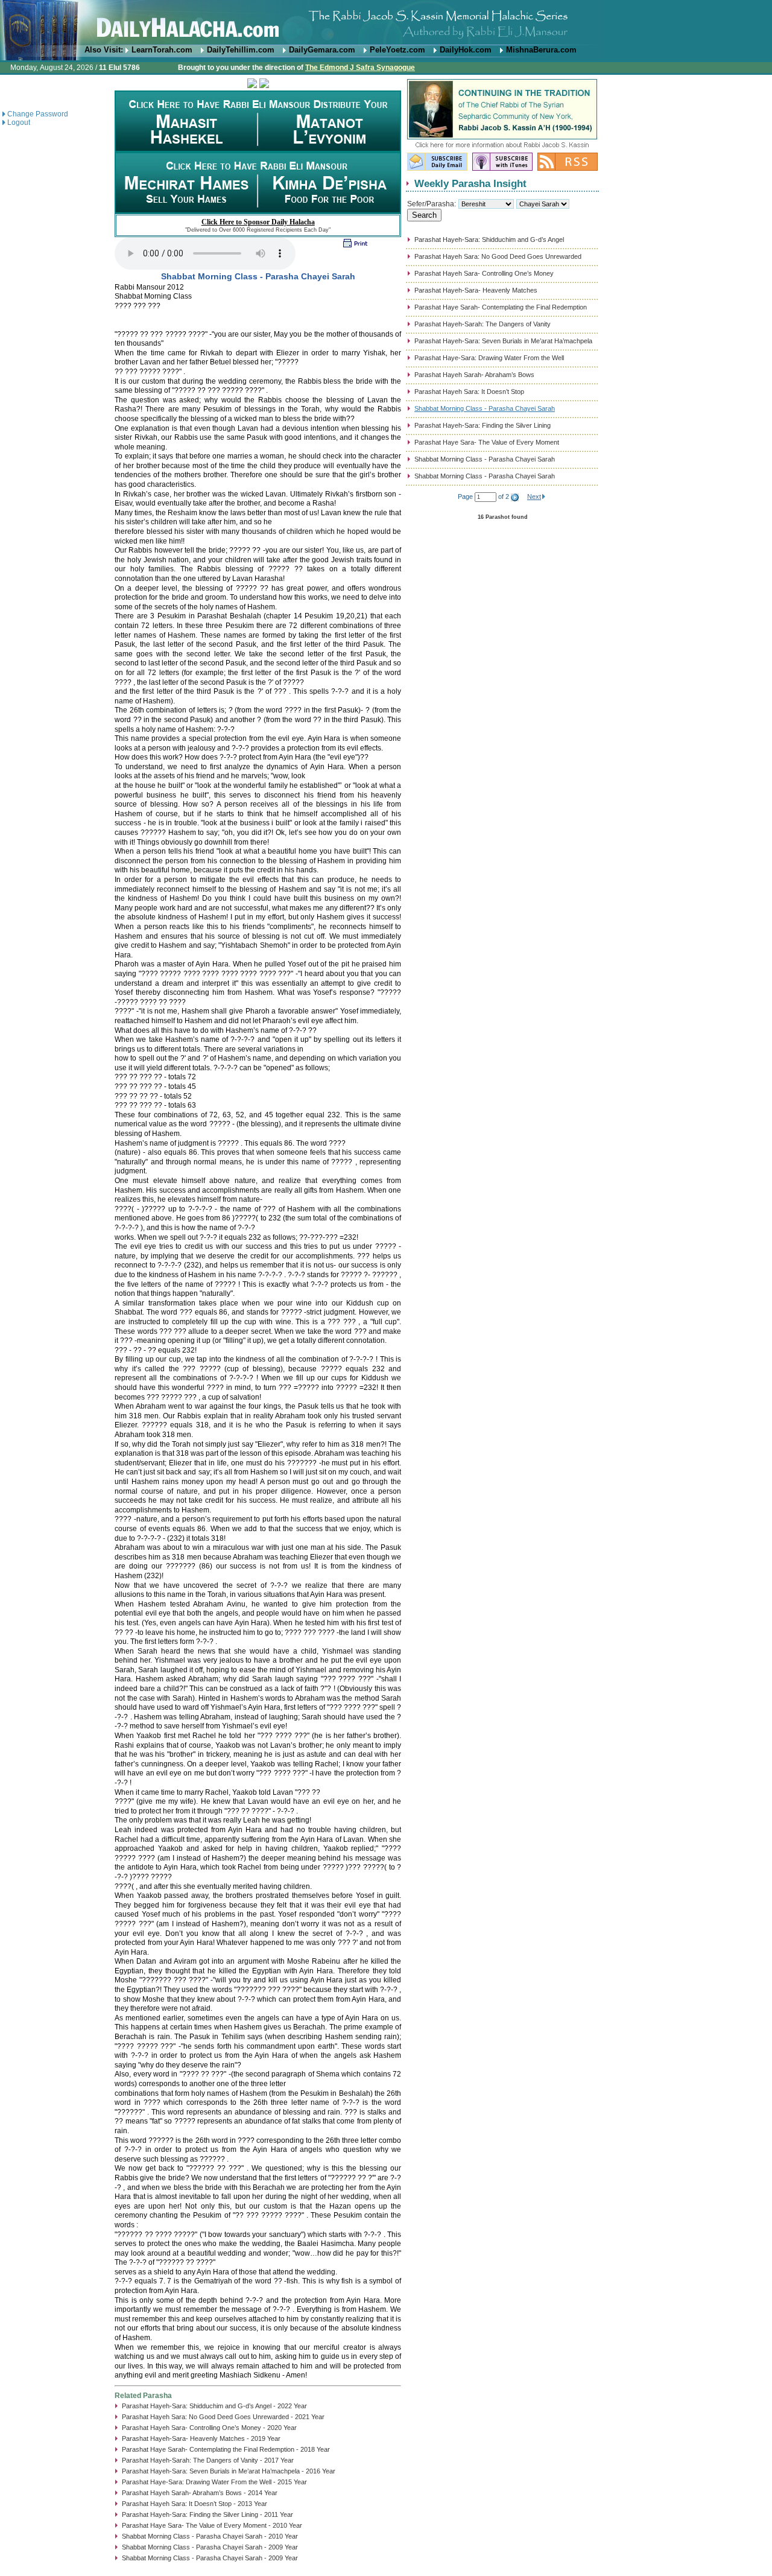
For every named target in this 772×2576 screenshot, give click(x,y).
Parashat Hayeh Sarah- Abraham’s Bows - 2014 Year (200, 2493)
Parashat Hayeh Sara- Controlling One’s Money (484, 273)
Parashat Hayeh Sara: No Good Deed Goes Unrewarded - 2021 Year (223, 2417)
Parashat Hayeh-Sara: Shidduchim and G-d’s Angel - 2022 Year (214, 2406)
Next (534, 496)
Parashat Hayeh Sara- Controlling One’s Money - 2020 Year (209, 2428)
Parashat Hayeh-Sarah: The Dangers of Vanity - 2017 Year (208, 2460)
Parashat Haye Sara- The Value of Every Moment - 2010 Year (212, 2525)
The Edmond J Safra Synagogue (360, 68)
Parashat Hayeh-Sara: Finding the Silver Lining (482, 425)
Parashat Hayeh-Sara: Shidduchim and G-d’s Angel (489, 240)
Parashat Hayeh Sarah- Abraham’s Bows (474, 375)
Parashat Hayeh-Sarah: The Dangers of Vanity (482, 324)
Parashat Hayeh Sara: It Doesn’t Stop (469, 392)
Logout (19, 122)
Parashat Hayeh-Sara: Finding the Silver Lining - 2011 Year (207, 2514)
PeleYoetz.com (397, 50)
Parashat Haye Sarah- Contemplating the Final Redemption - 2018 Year (226, 2449)
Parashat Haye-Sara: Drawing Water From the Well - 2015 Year (214, 2482)
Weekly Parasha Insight (470, 183)
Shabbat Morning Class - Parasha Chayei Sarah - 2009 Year (210, 2547)
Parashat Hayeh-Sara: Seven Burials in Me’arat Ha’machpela (503, 341)
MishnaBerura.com (541, 50)
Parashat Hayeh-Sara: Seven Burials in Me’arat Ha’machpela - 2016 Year (229, 2471)
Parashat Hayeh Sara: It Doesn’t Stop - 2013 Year (195, 2504)
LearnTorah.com (162, 50)
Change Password (38, 114)
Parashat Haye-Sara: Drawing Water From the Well (489, 358)
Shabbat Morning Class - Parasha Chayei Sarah (485, 408)
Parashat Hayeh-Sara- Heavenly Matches (476, 290)
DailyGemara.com (322, 50)
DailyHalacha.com (386, 23)
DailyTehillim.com (241, 50)
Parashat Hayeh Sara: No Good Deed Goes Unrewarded (498, 256)
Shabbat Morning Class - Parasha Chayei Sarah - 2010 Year (210, 2536)
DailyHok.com (466, 50)
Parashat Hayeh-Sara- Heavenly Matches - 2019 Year (201, 2438)
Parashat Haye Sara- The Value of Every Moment (487, 442)
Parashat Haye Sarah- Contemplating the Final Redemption (501, 307)
